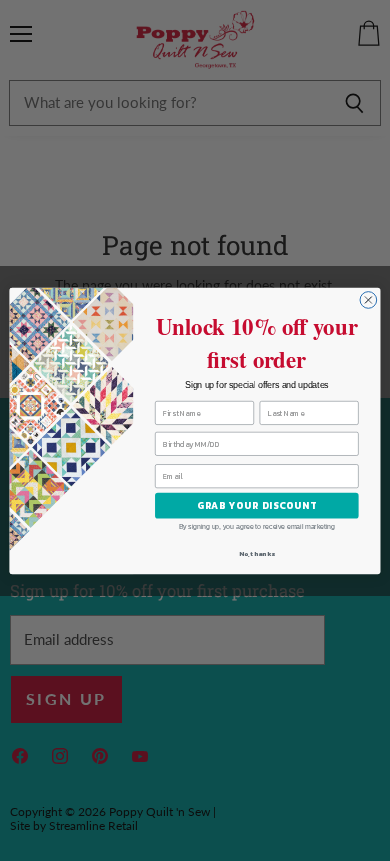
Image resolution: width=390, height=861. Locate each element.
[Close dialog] (368, 299)
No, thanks (257, 553)
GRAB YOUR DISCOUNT (257, 505)
